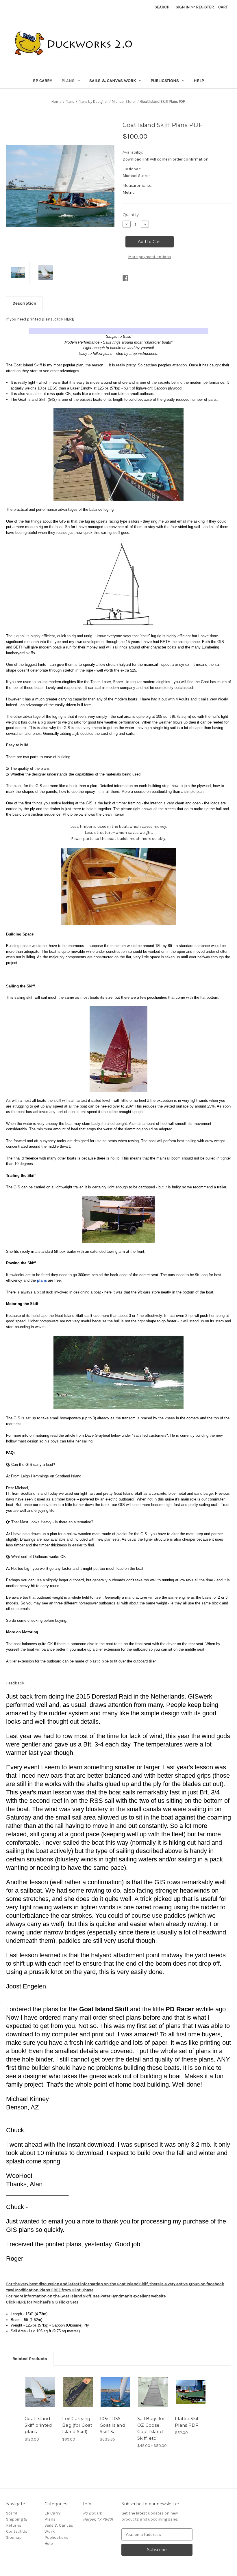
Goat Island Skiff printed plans (38, 2425)
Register (205, 7)
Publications (165, 81)
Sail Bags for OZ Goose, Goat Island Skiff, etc (151, 2428)
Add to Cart (40, 2392)
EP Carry (43, 81)
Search (162, 7)
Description (24, 303)
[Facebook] (125, 278)
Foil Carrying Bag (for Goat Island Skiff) (77, 2425)
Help (199, 81)
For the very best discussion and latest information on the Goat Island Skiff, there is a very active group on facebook (115, 2284)
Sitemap (14, 2537)
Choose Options (153, 2392)
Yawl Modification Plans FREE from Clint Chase (50, 2290)
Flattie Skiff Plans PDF (187, 2422)
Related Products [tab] (30, 2359)
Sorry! (12, 2513)
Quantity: (131, 215)
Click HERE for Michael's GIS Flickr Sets (42, 2302)
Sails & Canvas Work (113, 81)
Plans (68, 81)
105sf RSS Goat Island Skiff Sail (112, 2425)
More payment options (150, 257)
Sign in (183, 7)
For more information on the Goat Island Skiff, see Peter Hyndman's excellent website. (86, 2296)
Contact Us (17, 2531)
